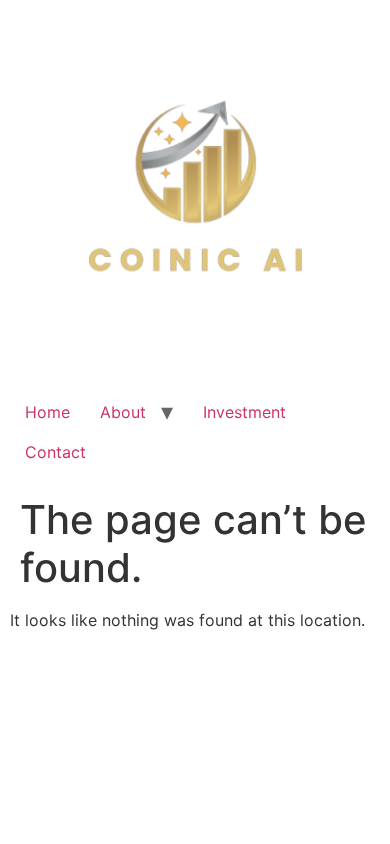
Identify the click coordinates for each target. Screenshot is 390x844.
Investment (244, 412)
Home (47, 412)
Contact (55, 452)
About (123, 412)
